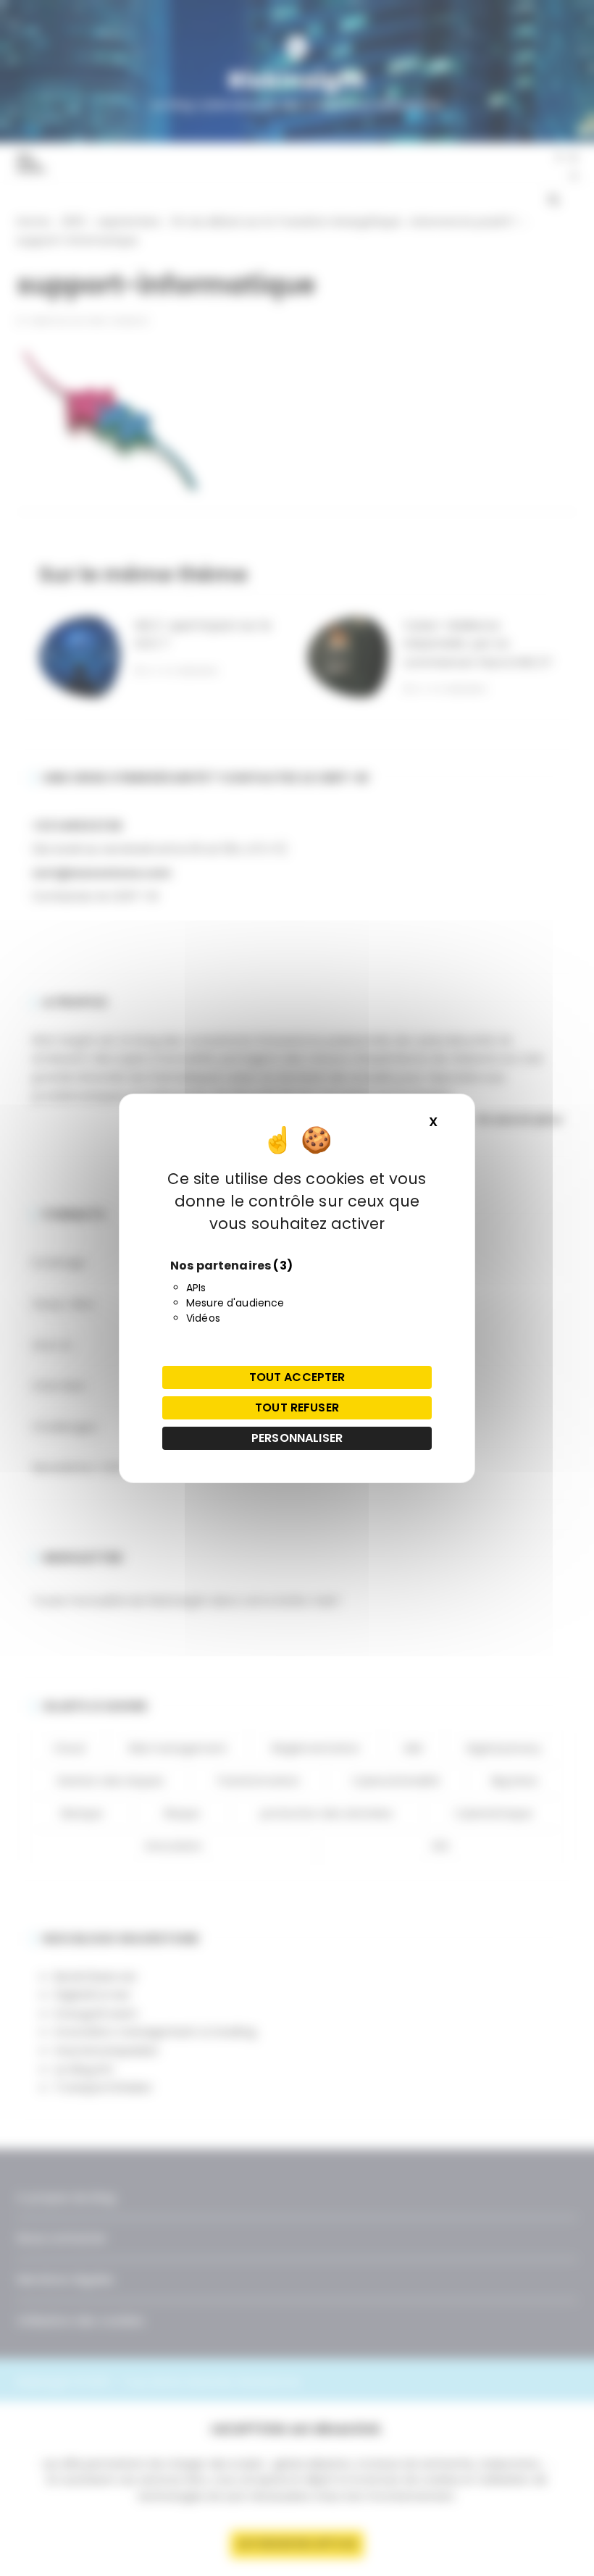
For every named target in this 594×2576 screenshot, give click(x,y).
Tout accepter (297, 1377)
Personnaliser (297, 1438)
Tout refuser (297, 1407)
